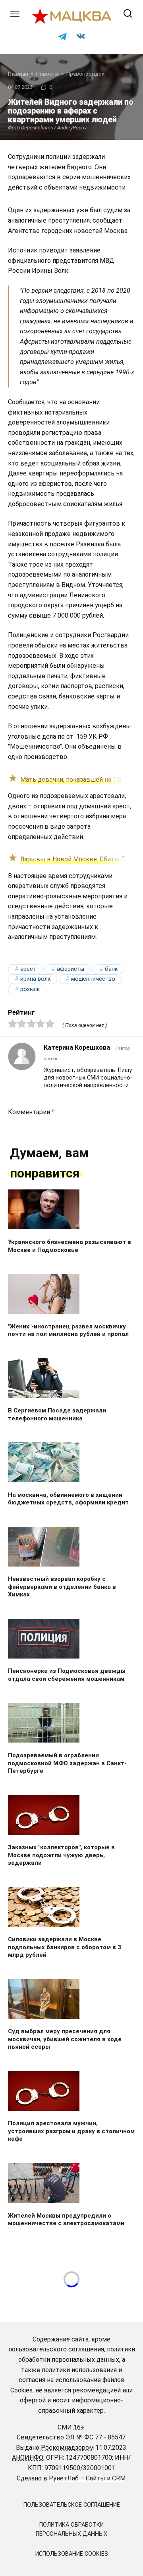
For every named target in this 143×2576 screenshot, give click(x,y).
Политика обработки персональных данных (71, 2529)
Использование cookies (72, 2554)
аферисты (71, 969)
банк (111, 969)
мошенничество (93, 979)
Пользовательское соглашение (72, 2505)
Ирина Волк (35, 979)
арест (28, 969)
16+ (79, 2427)
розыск (30, 989)
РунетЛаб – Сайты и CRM (87, 2478)
